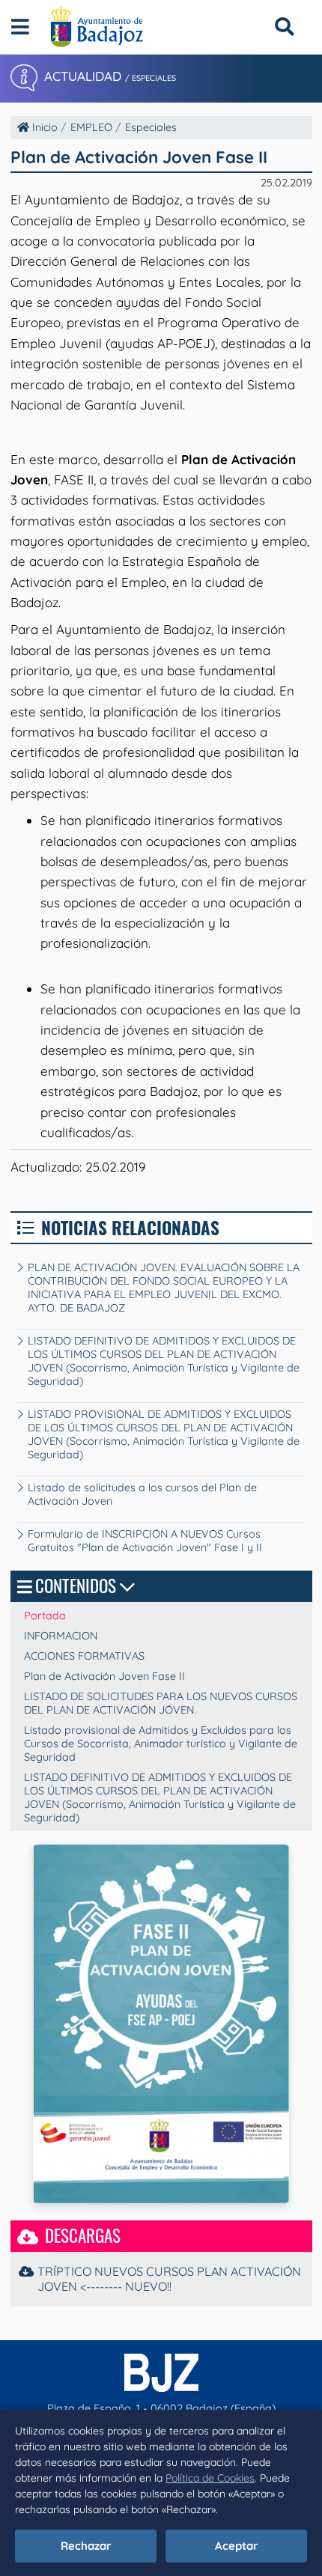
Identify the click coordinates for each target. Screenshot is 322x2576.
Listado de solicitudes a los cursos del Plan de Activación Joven (142, 1494)
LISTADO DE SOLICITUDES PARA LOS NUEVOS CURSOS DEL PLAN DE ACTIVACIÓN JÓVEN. (161, 1703)
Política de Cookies (210, 2478)
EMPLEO (91, 127)
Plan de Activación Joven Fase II (104, 1676)
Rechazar (86, 2546)
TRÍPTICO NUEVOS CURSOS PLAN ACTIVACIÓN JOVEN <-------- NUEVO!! (169, 2279)
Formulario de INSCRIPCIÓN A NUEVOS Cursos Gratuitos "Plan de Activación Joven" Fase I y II (145, 1541)
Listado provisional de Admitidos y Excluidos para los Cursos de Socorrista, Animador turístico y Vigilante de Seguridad (161, 1744)
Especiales (151, 127)
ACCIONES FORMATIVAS (84, 1656)
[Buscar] (284, 27)
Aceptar (237, 2546)
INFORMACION (61, 1636)
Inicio (43, 127)
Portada (45, 1616)
